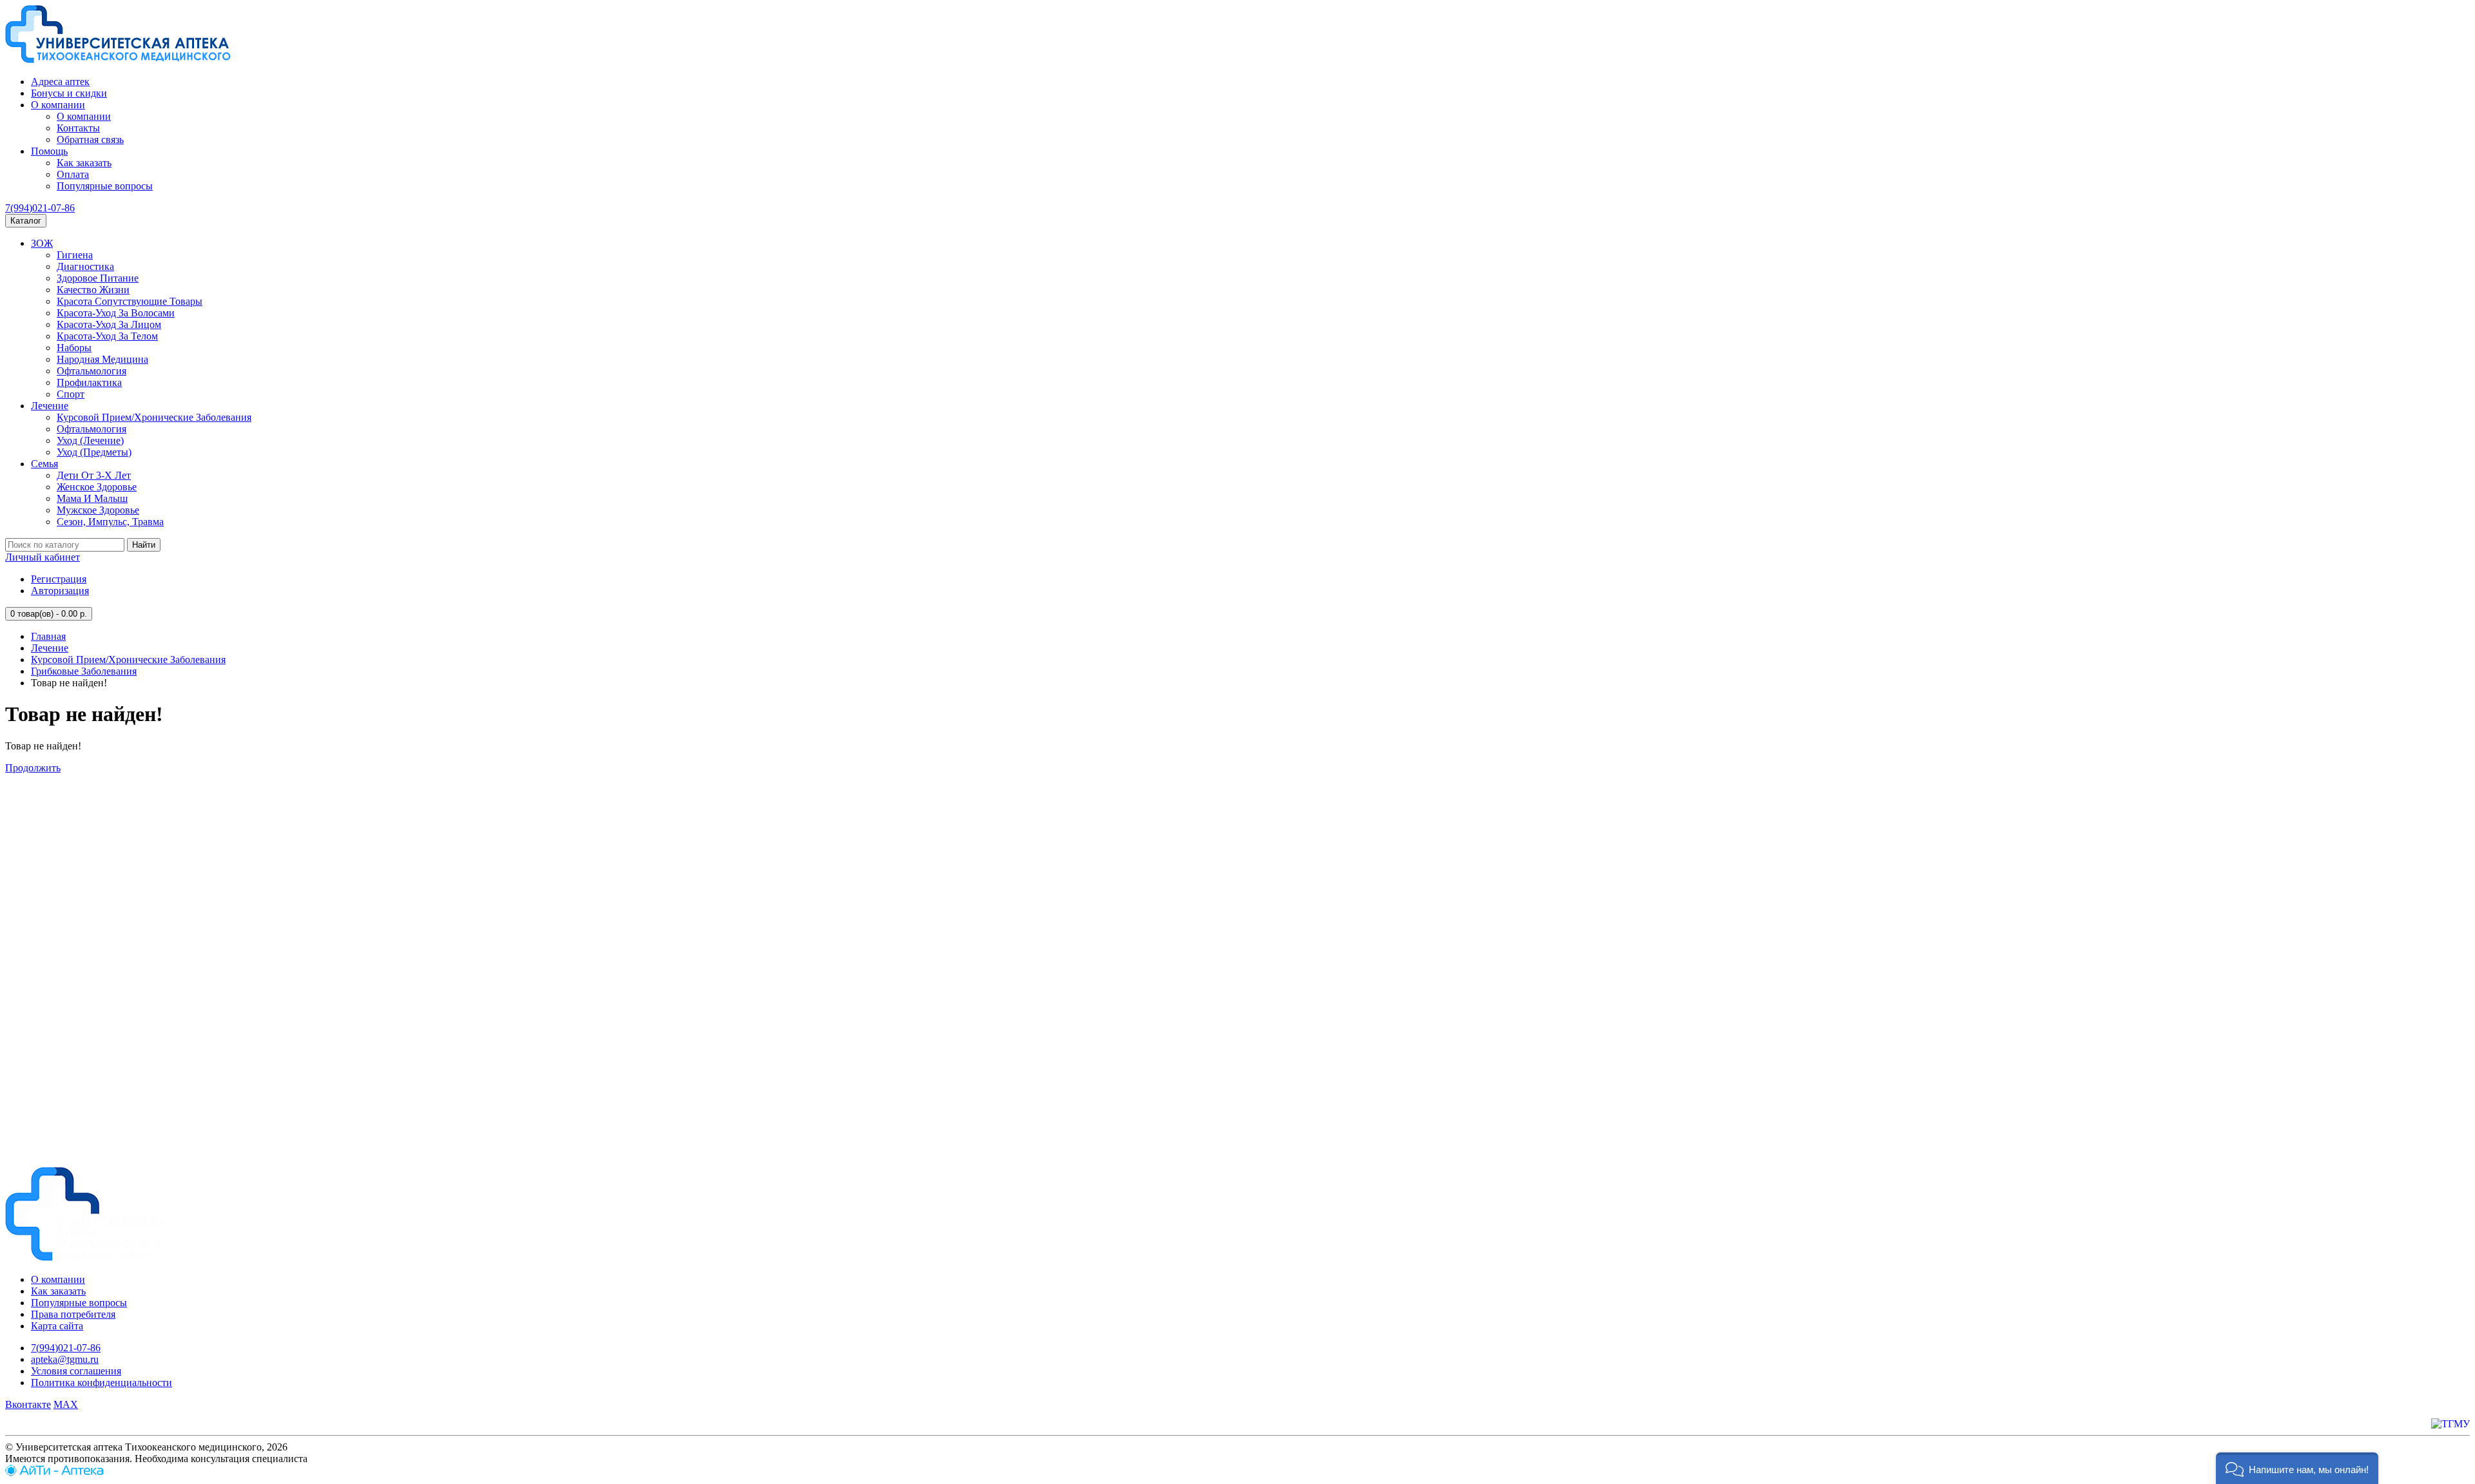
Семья (44, 464)
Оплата (73, 174)
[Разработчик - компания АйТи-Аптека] (54, 1473)
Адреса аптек (60, 82)
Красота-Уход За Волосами (116, 313)
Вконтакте (28, 1404)
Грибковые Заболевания (84, 671)
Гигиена (75, 255)
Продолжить (33, 768)
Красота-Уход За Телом (107, 336)
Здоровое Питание (98, 278)
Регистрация (59, 579)
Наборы (74, 348)
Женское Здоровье (97, 487)
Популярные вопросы (105, 186)
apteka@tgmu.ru (65, 1359)
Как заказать (84, 163)
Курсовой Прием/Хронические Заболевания (154, 417)
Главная (48, 636)
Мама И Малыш (92, 498)
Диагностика (85, 266)
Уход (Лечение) (90, 440)
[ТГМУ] (2451, 1424)
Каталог (26, 221)
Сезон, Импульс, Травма (110, 522)
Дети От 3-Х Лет (94, 475)
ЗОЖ (42, 243)
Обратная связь (90, 140)
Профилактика (89, 382)
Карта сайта (57, 1326)
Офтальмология (92, 371)
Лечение (50, 406)
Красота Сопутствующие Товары (130, 301)
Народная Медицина (102, 359)
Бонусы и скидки (69, 93)
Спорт (71, 394)
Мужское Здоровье (98, 510)
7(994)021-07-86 (40, 208)
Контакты (78, 128)
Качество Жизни (93, 290)
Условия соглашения (76, 1371)
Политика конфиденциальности (102, 1383)
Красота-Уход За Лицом (109, 324)
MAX (66, 1404)
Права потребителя (73, 1314)
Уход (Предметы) (94, 452)
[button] (2297, 1468)
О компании (58, 105)
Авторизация (60, 591)
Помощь (49, 151)
